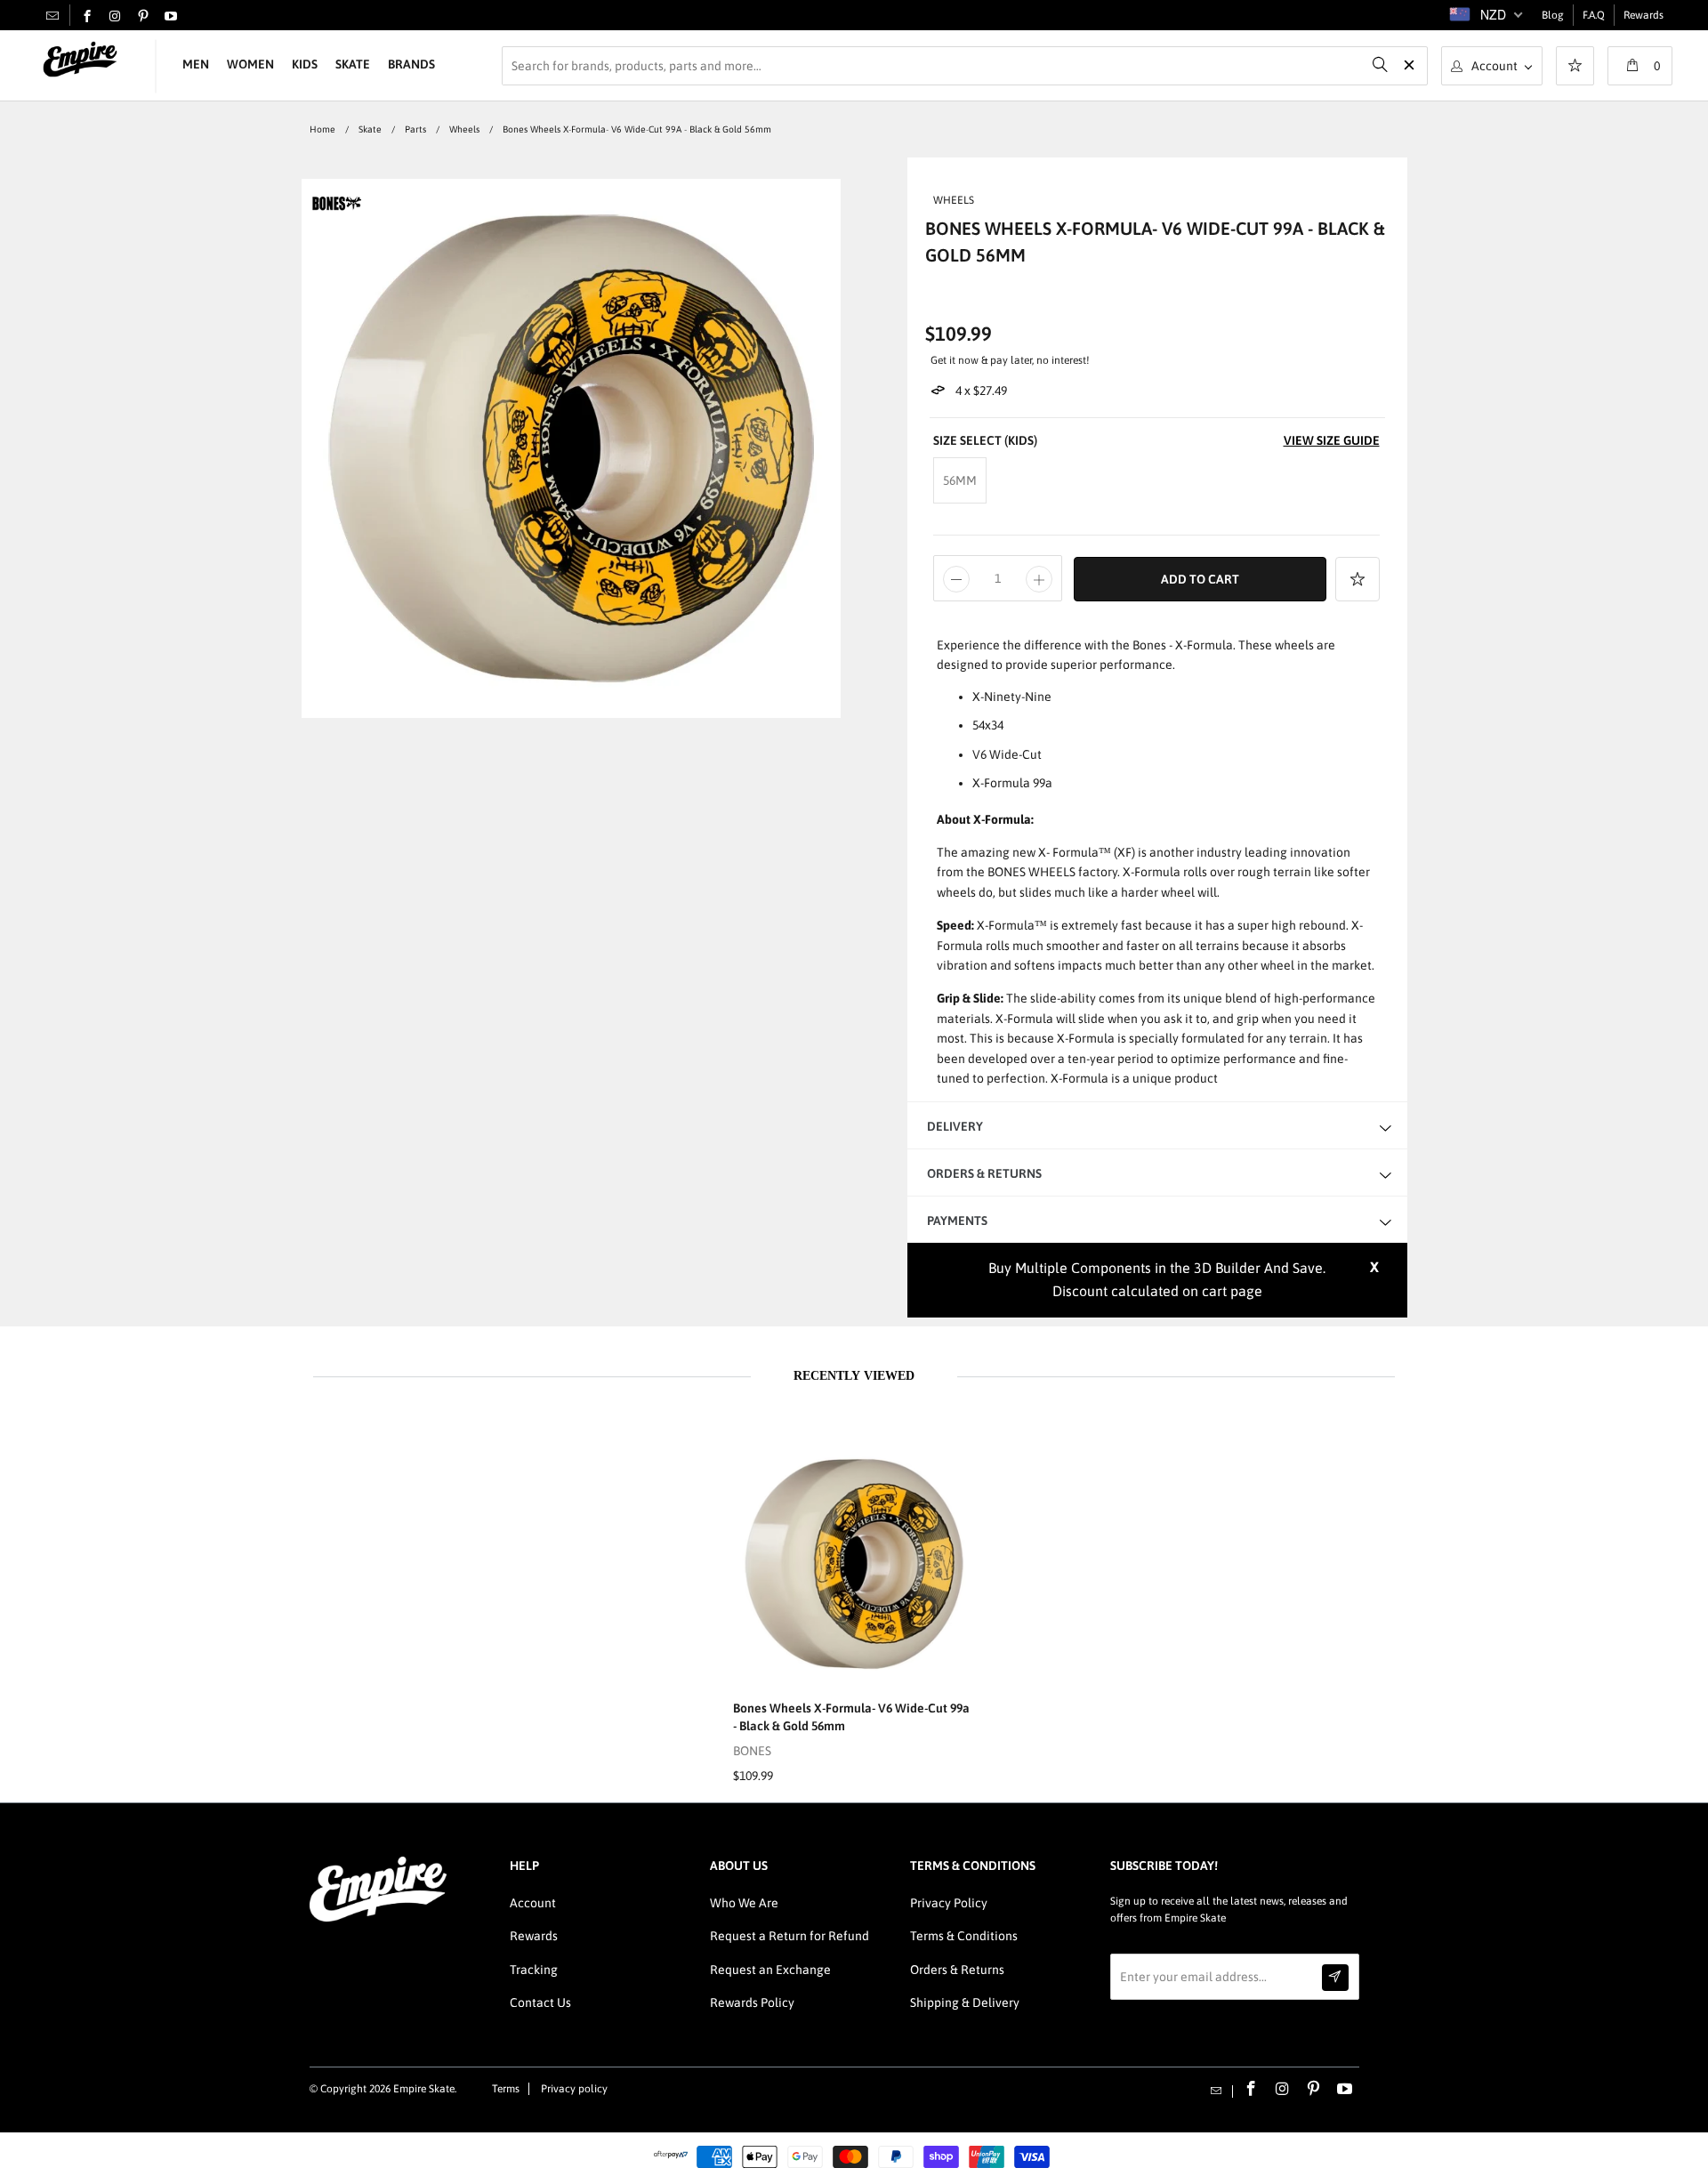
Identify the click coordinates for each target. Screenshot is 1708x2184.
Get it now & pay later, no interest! (1010, 360)
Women (250, 64)
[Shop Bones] (337, 211)
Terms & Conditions (964, 1936)
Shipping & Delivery (965, 2003)
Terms (506, 2089)
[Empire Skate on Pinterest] (143, 17)
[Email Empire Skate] (52, 15)
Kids (305, 64)
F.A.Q (1594, 15)
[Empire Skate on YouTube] (171, 17)
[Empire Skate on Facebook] (87, 17)
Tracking (534, 1970)
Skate (353, 64)
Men (196, 64)
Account (533, 1903)
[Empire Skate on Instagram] (115, 17)
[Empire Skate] (80, 60)
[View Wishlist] (1575, 68)
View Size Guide (1332, 440)
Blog (1553, 15)
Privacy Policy (949, 1903)
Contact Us (540, 2003)
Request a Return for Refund (790, 1936)
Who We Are (744, 1903)
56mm (960, 480)
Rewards (1644, 15)
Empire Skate (424, 2089)
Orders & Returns (957, 1970)
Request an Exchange (770, 1970)
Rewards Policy (752, 2003)
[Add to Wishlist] (1358, 579)
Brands (411, 64)
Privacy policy (574, 2089)
